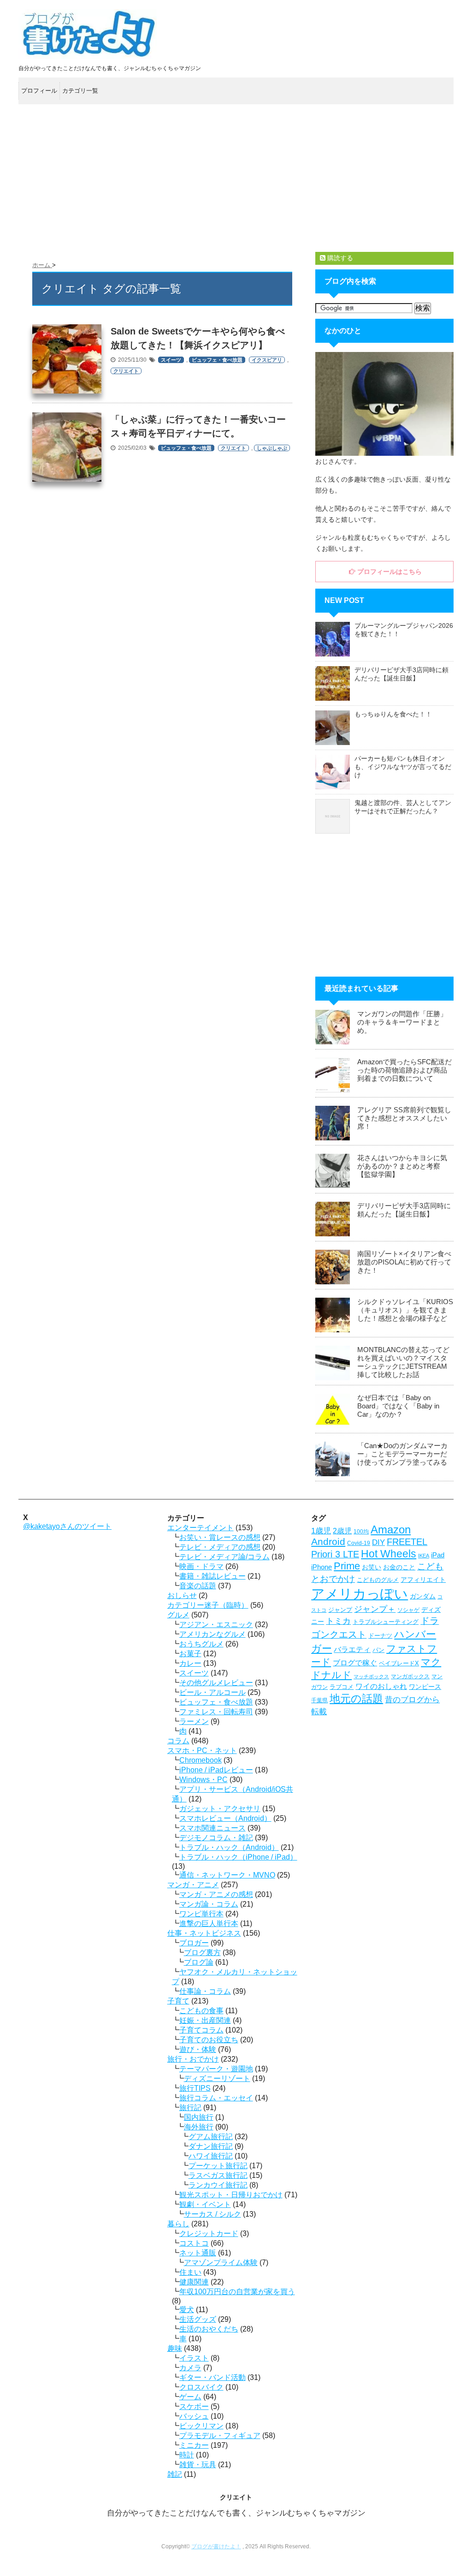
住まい (190, 2272)
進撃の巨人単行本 (209, 1923)
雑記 (175, 2474)
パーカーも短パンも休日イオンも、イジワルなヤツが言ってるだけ (403, 767)
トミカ (338, 1621)
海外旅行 (199, 2127)
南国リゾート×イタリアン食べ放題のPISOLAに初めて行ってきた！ (404, 1262)
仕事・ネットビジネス (204, 1933)
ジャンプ (340, 1610)
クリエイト (126, 371)
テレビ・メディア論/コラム (224, 1557)
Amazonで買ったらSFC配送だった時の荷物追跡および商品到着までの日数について (404, 1070)
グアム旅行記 (211, 2137)
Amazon (391, 1529)
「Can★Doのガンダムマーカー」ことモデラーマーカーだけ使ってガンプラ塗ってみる (402, 1454)
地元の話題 (356, 1699)
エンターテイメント (201, 1528)
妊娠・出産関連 (205, 2020)
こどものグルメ (378, 1580)
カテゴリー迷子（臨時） (208, 1605)
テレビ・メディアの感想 (220, 1547)
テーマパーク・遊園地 (216, 2069)
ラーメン (194, 1721)
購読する (339, 258)
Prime (347, 1566)
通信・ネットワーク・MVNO (227, 1875)
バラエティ (352, 1649)
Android (328, 1542)
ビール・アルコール (212, 1692)
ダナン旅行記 (211, 2146)
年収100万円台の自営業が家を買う (237, 2292)
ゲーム (190, 2397)
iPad (438, 1555)
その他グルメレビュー (216, 1683)
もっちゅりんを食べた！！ (393, 714)
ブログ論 (199, 1962)
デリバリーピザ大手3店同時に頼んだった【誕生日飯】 (404, 1210)
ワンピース (425, 1687)
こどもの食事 (201, 2011)
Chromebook (201, 1760)
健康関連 (194, 2282)
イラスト (194, 2358)
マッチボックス (371, 1676)
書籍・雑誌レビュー (212, 1576)
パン (378, 1650)
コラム (178, 1741)
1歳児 (321, 1531)
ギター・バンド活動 (212, 2377)
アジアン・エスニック (216, 1625)
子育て (178, 2001)
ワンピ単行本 (201, 1914)
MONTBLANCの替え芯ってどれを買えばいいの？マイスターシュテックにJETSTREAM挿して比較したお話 (403, 1362)
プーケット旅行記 (218, 2166)
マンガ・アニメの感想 (216, 1894)
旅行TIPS (195, 2088)
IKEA (424, 1556)
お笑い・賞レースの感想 (220, 1537)
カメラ (190, 2368)
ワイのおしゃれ (381, 1686)
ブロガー (194, 1943)
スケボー (194, 2406)
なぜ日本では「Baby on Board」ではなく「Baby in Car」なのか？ (398, 1406)
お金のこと (399, 1567)
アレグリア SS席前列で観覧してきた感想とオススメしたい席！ (404, 1118)
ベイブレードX (399, 1663)
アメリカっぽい (360, 1594)
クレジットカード (209, 2233)
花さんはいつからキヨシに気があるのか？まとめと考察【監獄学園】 (402, 1166)
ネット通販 (198, 2253)
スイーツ (171, 360)
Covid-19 (359, 1543)
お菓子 (190, 1654)
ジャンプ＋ (375, 1609)
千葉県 (319, 1700)
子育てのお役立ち (209, 2040)
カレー (190, 1663)
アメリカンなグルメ (212, 1634)
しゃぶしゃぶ (272, 448)
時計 (187, 2455)
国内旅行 (199, 2117)
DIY (378, 1542)
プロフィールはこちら (389, 572)
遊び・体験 (198, 2049)
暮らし (178, 2224)
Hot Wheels (389, 1554)
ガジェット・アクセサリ (220, 1809)
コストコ (194, 2243)
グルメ (178, 1615)
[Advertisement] (236, 178)
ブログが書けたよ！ (216, 2546)
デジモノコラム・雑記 (216, 1838)
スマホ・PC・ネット (202, 1750)
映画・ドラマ (201, 1566)
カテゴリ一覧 (80, 91)
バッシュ (194, 2416)
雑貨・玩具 (198, 2465)
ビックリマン (201, 2426)
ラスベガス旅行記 (218, 2175)
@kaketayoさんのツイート (67, 1526)
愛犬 (187, 2310)
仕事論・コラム (205, 1991)
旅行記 (190, 2108)
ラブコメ (342, 1687)
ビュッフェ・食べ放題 (217, 360)
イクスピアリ (267, 360)
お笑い (372, 1567)
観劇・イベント (205, 2204)
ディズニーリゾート (217, 2078)
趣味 (175, 2348)
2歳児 (342, 1531)
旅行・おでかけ (193, 2059)
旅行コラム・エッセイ (216, 2098)
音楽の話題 (198, 1586)
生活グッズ (198, 2319)
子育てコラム (201, 2030)
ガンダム (423, 1596)
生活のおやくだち (209, 2329)
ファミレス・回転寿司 (216, 1712)
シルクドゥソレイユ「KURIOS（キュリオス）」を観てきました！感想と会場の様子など (405, 1310)
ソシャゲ (408, 1610)
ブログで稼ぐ (355, 1663)
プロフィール (39, 91)
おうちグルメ (201, 1644)
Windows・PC (204, 1780)
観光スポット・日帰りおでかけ (231, 2195)
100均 (361, 1532)
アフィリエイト (423, 1580)
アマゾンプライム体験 (221, 2263)
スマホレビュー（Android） (225, 1818)
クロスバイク (201, 2387)
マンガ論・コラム (209, 1904)
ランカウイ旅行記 (218, 2185)
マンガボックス (410, 1676)
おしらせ (182, 1595)
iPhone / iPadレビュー (216, 1770)
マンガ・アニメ (193, 1885)
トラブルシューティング (386, 1622)
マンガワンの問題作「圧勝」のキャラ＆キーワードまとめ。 (402, 1022)
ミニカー (194, 2445)
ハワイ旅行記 (211, 2156)
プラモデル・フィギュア (220, 2436)
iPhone (322, 1567)
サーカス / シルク (212, 2214)
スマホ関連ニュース (212, 1828)
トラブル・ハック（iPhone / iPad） (238, 1857)
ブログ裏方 (202, 1953)
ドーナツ (380, 1636)
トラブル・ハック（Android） (229, 1847)
